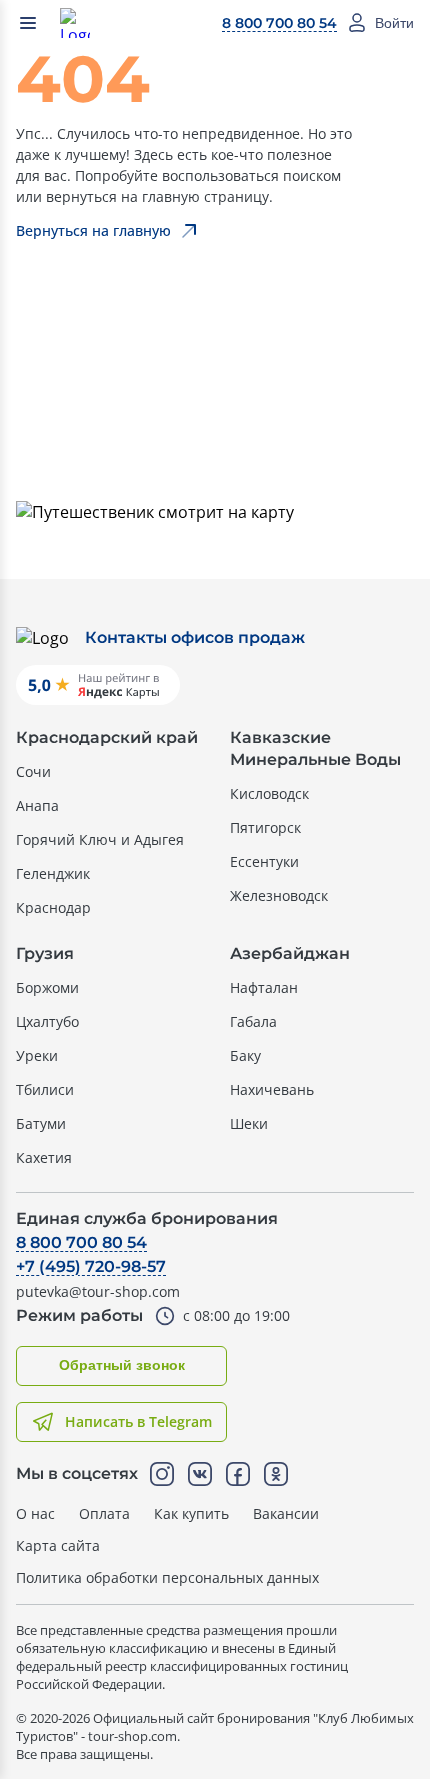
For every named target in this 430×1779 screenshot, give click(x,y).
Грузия (45, 953)
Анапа (37, 805)
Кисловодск (269, 793)
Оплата (104, 1513)
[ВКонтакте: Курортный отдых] (200, 1474)
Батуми (41, 1123)
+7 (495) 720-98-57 (91, 1266)
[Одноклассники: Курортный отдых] (276, 1474)
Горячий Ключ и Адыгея (100, 839)
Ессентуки (264, 861)
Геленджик (53, 873)
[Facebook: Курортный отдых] (238, 1474)
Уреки (37, 1055)
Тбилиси (45, 1089)
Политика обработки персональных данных (167, 1577)
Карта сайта (58, 1545)
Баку (245, 1055)
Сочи (33, 771)
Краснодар (53, 907)
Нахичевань (272, 1089)
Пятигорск (265, 827)
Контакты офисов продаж (195, 637)
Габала (253, 1021)
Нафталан (264, 987)
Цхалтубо (47, 1021)
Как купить (191, 1513)
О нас (35, 1513)
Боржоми (47, 987)
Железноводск (279, 895)
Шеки (249, 1123)
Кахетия (44, 1157)
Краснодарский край (107, 737)
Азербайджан (290, 953)
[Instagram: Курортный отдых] (162, 1474)
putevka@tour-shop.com (98, 1291)
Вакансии (286, 1513)
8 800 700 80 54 (279, 23)
